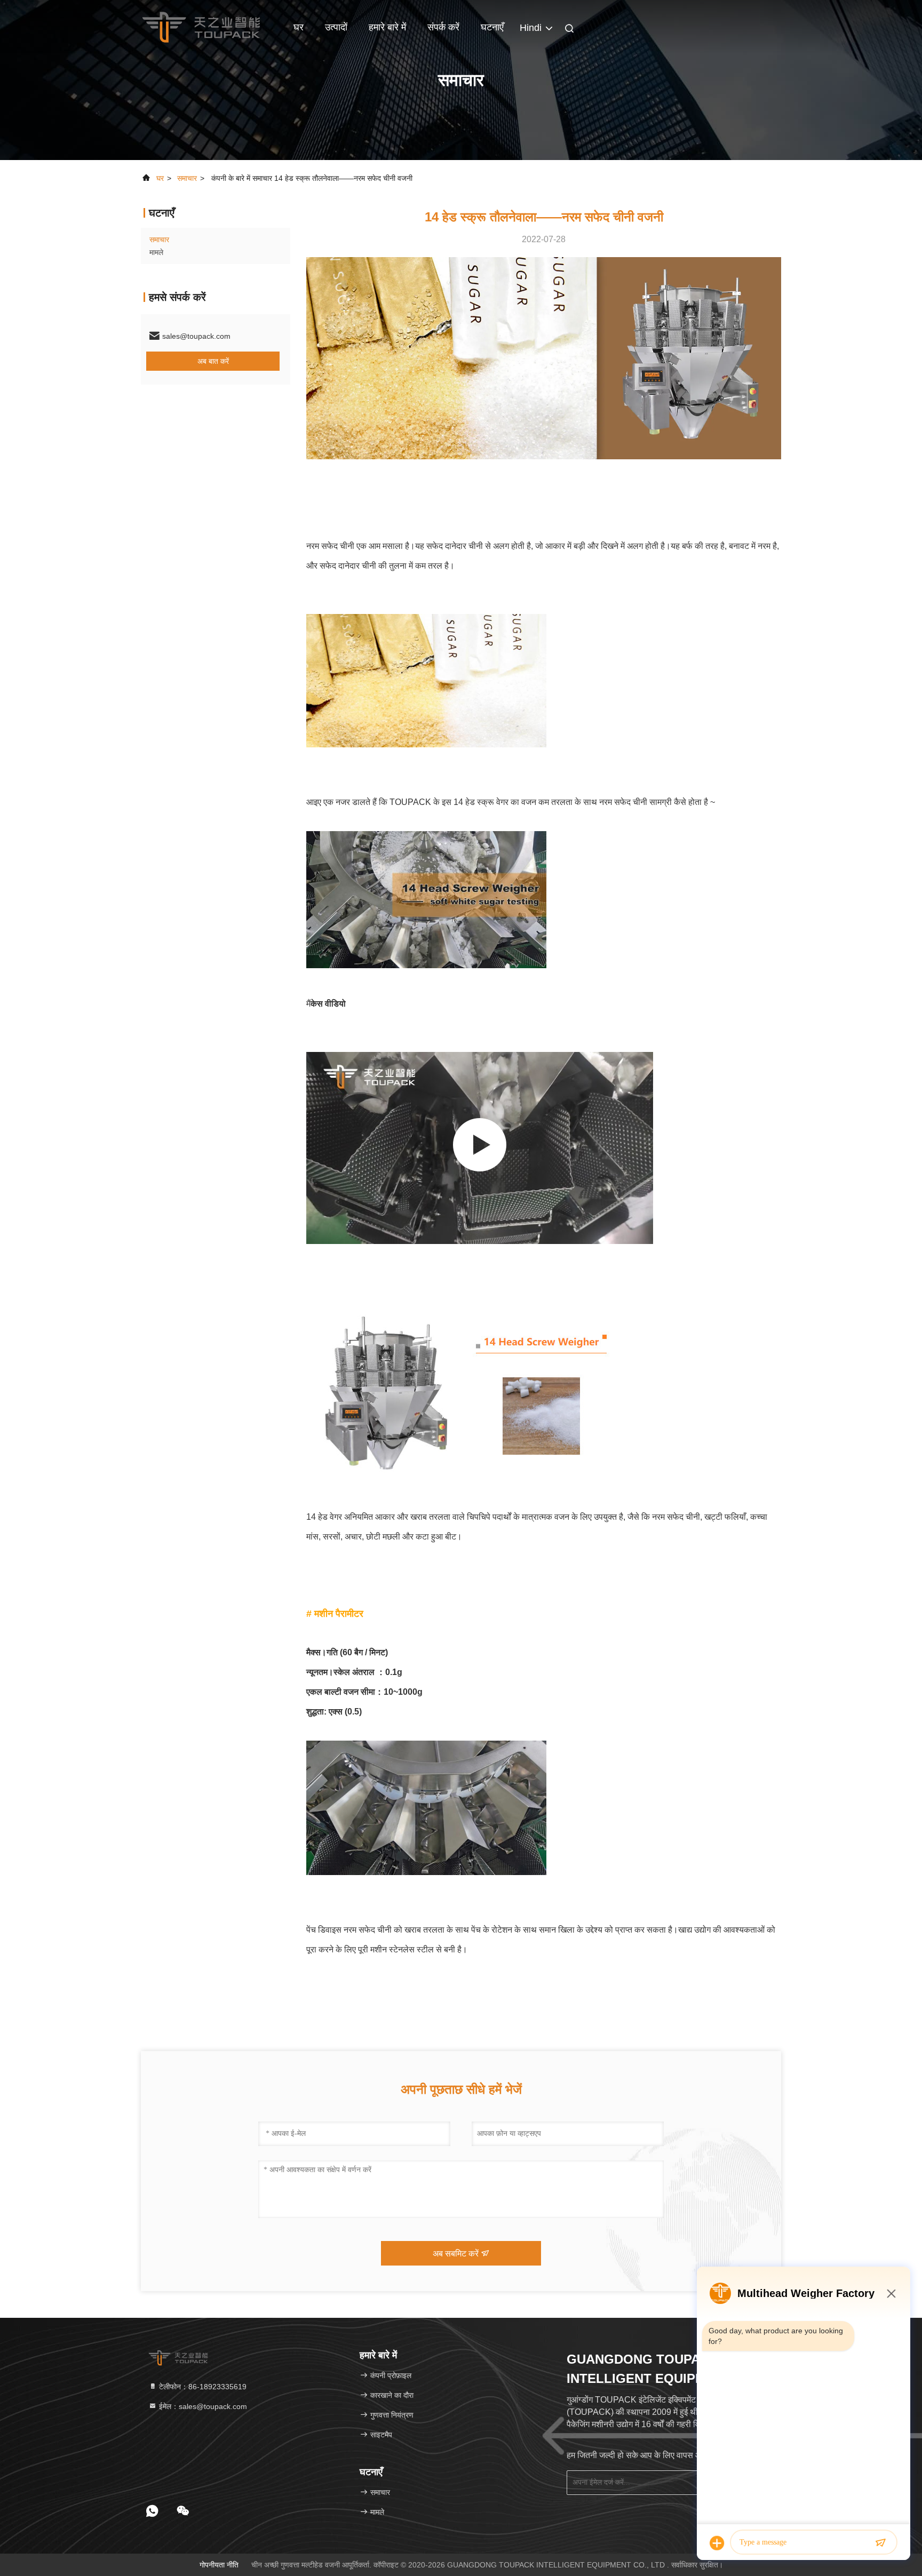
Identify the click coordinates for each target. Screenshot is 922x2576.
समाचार (187, 178)
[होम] (201, 27)
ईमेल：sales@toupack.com (202, 2406)
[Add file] (717, 2543)
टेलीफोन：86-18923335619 (202, 2387)
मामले (156, 252)
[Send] (880, 2543)
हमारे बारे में (387, 27)
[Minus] (891, 2293)
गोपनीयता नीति (219, 2565)
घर (299, 27)
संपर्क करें (443, 27)
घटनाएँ (492, 27)
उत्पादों (336, 27)
